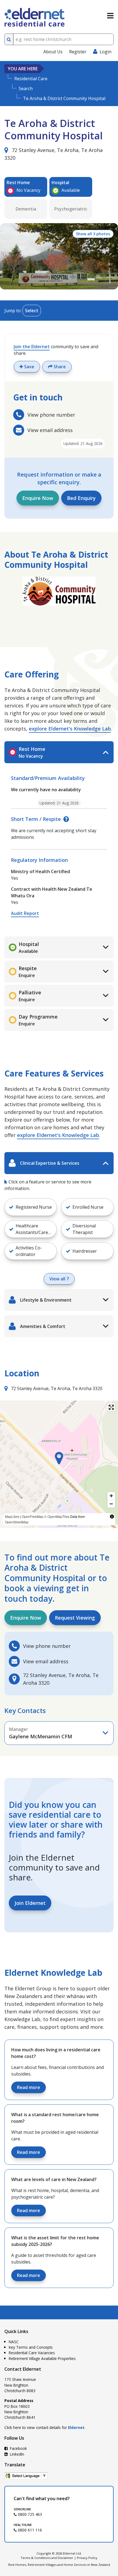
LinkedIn (16, 2454)
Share (59, 367)
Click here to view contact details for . (45, 2427)
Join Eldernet (30, 1903)
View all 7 (59, 1279)
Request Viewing (75, 1618)
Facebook (18, 2448)
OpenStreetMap (17, 1522)
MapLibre (12, 1516)
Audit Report (25, 913)
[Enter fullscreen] (111, 1407)
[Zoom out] (111, 1504)
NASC (14, 2342)
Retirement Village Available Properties (42, 2358)
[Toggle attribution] (112, 1517)
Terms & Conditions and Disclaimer (47, 2558)
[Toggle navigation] (110, 16)
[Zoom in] (111, 1496)
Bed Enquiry (81, 498)
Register (78, 52)
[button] (59, 1458)
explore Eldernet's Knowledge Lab (70, 729)
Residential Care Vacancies (32, 2353)
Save (29, 367)
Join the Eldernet (32, 347)
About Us (53, 52)
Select (32, 311)
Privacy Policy (87, 2558)
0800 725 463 (29, 2514)
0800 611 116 (29, 2530)
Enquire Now (38, 498)
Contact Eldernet (23, 2369)
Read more (29, 2087)
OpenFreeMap (33, 1516)
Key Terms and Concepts (31, 2347)
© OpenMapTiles (57, 1516)
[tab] (59, 752)
